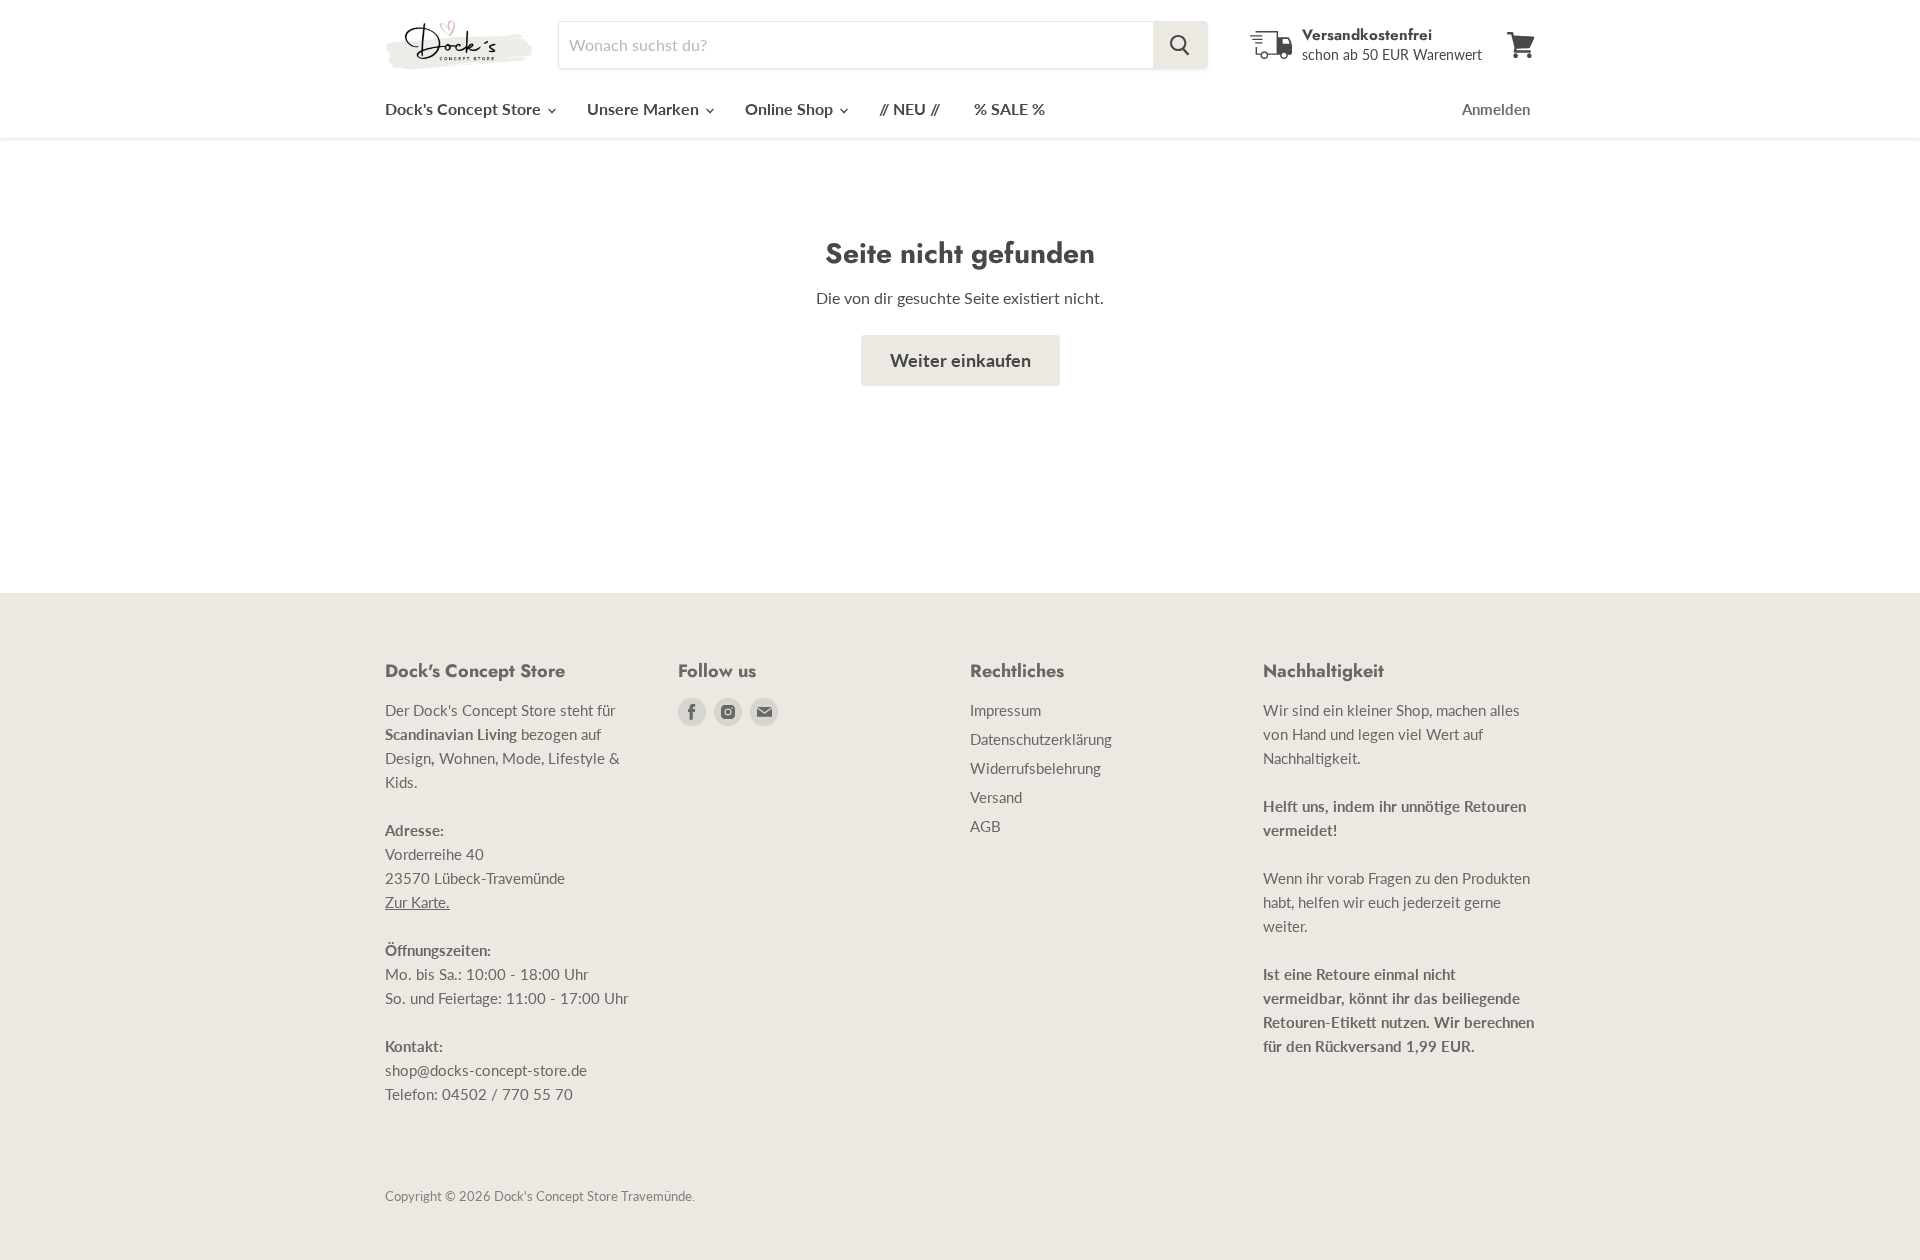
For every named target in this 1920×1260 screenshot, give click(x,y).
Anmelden (1496, 109)
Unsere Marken (645, 108)
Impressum (1005, 710)
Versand (996, 797)
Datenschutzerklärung (1041, 739)
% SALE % (1009, 108)
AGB (985, 826)
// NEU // (909, 108)
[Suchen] (1180, 45)
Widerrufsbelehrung (1035, 768)
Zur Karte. (417, 902)
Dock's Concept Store (465, 108)
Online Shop (791, 108)
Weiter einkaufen (960, 360)
